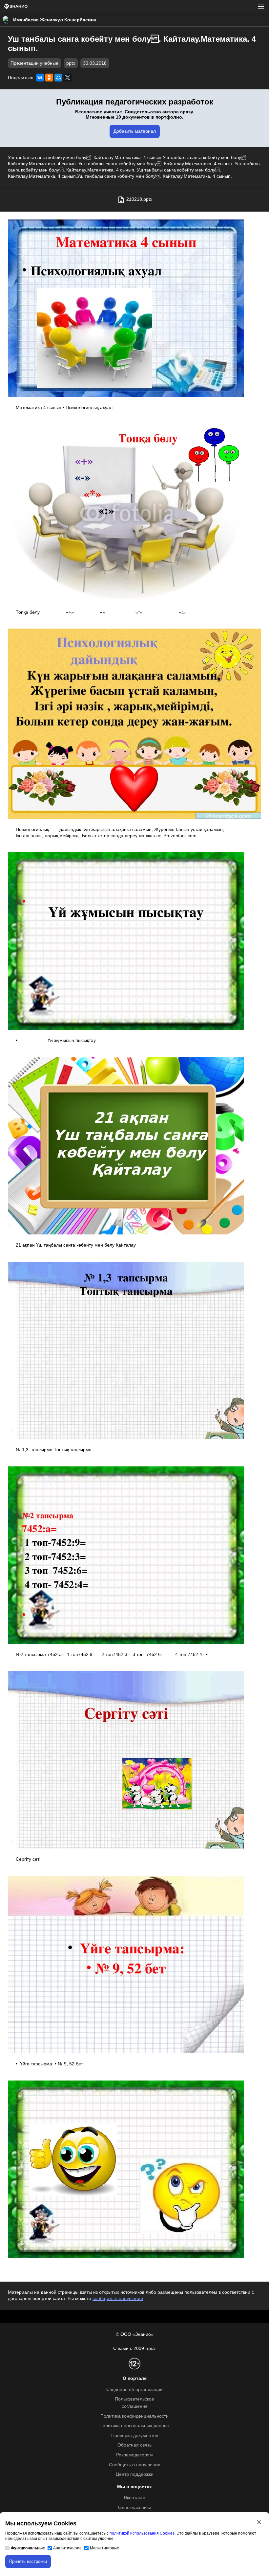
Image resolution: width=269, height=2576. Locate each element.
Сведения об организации (134, 2390)
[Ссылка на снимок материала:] (126, 308)
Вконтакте (135, 2498)
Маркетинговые (104, 2548)
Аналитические (67, 2548)
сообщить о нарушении (118, 2299)
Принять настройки (28, 2561)
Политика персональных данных (134, 2426)
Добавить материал (135, 131)
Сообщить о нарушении (135, 2465)
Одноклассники (135, 2507)
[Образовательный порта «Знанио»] (16, 7)
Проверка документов (135, 2436)
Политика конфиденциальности (134, 2416)
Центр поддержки (135, 2474)
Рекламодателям (134, 2455)
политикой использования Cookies (142, 2533)
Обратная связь (134, 2445)
